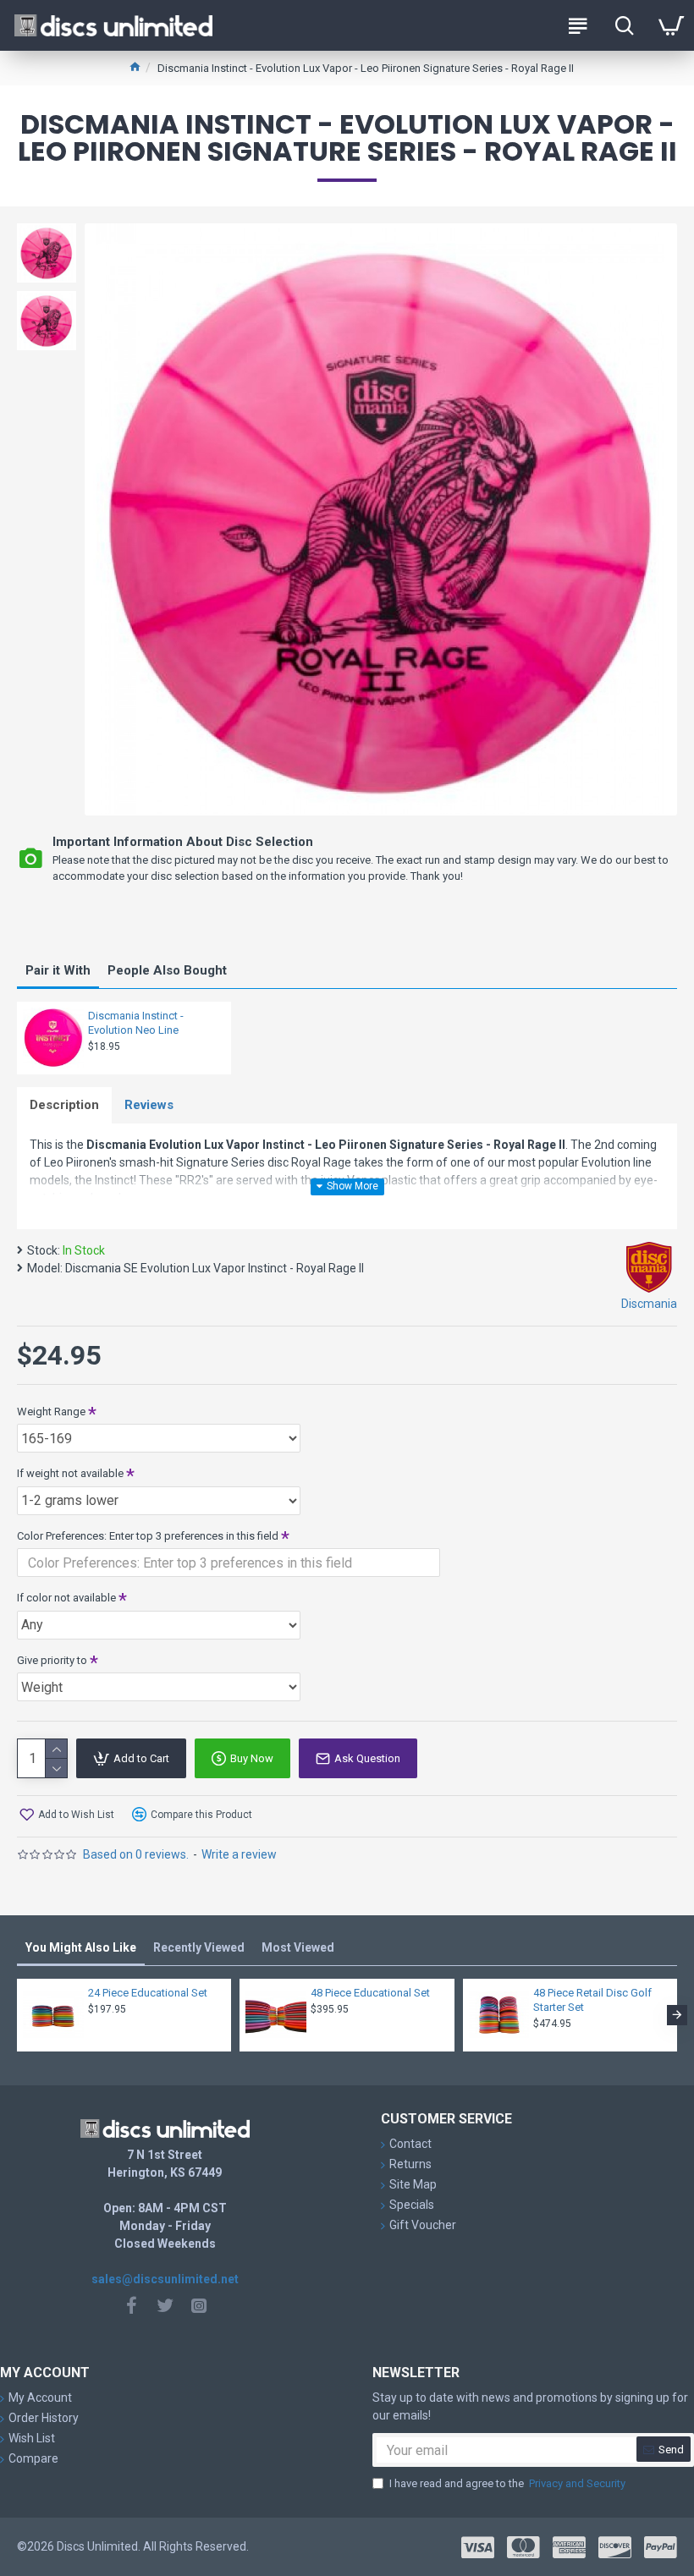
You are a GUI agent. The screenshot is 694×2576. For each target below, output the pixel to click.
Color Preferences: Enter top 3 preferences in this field (148, 1536)
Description (64, 1105)
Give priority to (52, 1660)
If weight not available (70, 1473)
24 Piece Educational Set (148, 1993)
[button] (17, 2015)
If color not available (66, 1598)
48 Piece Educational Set (370, 1993)
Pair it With (58, 970)
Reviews (149, 1105)
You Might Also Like (81, 1947)
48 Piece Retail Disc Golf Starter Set (592, 2000)
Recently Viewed (199, 1947)
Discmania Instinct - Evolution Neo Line (136, 1023)
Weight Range (51, 1412)
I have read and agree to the (507, 2483)
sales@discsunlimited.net (165, 2279)
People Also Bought (167, 970)
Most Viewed (298, 1947)
